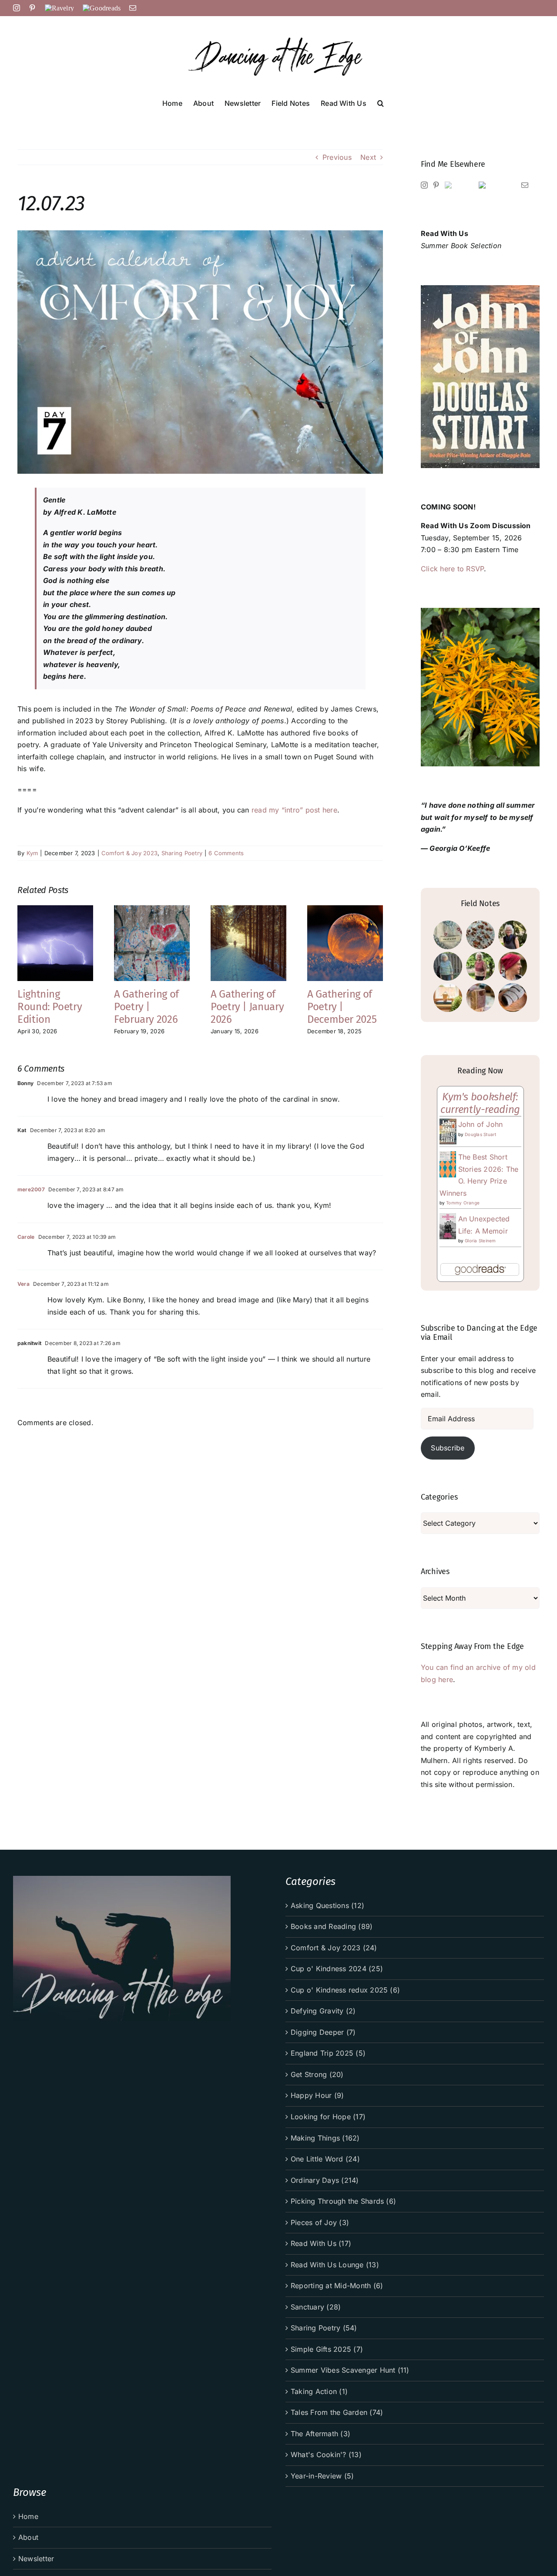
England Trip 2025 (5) (328, 2053)
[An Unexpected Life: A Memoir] (448, 1219)
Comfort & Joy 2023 (129, 853)
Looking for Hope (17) (328, 2117)
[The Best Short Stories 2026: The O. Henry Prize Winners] (448, 1157)
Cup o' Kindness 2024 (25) (337, 1969)
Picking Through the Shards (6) (343, 2201)
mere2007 (31, 1189)
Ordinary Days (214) (325, 2180)
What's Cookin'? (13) (326, 2455)
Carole (26, 1237)
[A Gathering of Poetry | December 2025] (345, 910)
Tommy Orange (463, 1203)
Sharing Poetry (182, 853)
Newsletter (36, 2559)
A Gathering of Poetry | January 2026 (247, 1007)
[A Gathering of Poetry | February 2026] (152, 910)
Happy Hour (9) (317, 2095)
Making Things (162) (325, 2138)
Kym (32, 853)
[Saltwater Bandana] (512, 935)
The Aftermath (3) (320, 2434)
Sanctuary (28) (316, 2307)
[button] (381, 102)
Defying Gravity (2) (323, 2011)
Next (368, 157)
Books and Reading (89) (332, 1926)
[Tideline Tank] (480, 966)
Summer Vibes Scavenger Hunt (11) (350, 2370)
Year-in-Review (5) (322, 2476)
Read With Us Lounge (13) (335, 2265)
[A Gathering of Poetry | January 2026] (248, 910)
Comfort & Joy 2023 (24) (334, 1948)
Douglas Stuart (480, 1134)
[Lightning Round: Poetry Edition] (55, 910)
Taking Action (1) (319, 2391)
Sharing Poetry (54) (324, 2328)
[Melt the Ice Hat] (512, 966)
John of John (481, 1124)
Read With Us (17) (321, 2243)
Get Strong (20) (317, 2074)
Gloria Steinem (480, 1241)
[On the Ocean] (448, 966)
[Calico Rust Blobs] (480, 935)
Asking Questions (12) (327, 1905)
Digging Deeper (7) (323, 2032)
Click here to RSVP (452, 569)
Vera (23, 1284)
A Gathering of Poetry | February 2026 (146, 1007)
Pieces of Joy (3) (320, 2222)
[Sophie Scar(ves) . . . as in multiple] (512, 998)
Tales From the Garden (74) (337, 2412)
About (28, 2537)
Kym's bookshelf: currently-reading (480, 1103)
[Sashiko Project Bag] (448, 935)
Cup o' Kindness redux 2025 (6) (345, 1990)
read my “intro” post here (294, 810)
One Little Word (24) (325, 2159)
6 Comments (226, 853)
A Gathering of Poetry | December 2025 (342, 1007)
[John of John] (448, 1124)
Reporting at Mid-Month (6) (337, 2286)
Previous (337, 157)
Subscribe (448, 1448)
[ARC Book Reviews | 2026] (448, 998)
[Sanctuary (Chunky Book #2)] (480, 998)
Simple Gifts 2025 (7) (327, 2349)
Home (28, 2516)
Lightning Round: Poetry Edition (50, 1007)
